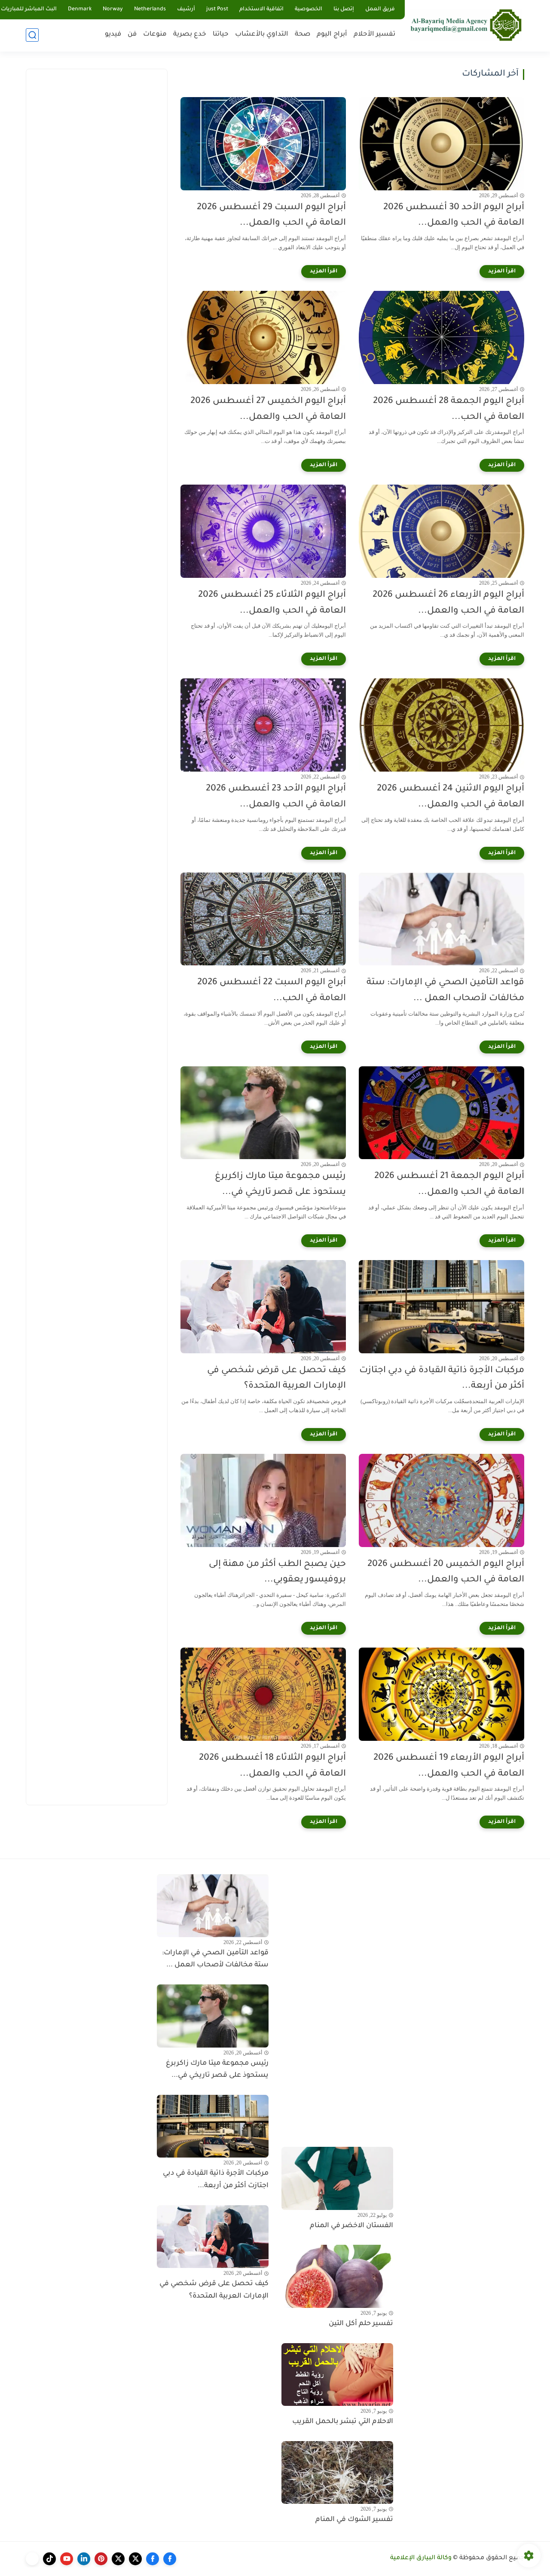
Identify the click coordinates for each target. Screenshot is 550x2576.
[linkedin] (84, 2559)
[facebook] (170, 2559)
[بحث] (32, 35)
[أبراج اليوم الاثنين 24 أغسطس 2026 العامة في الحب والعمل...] (442, 725)
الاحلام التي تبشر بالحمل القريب (343, 2422)
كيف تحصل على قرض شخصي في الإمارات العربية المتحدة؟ (277, 1379)
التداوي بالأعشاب (262, 35)
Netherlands (150, 9)
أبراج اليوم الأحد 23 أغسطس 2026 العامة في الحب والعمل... (276, 797)
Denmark (80, 9)
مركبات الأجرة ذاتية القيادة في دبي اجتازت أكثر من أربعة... (442, 1379)
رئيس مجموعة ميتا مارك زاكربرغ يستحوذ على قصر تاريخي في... (280, 1184)
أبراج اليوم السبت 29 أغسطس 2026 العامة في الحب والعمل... (271, 216)
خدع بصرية (190, 35)
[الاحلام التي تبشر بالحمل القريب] (337, 2375)
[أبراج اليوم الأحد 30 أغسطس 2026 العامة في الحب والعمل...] (442, 144)
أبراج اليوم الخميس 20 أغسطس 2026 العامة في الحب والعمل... (446, 1572)
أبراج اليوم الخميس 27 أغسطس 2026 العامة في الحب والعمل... (268, 409)
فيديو (113, 35)
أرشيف (186, 9)
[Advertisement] (97, 207)
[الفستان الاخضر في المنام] (337, 2178)
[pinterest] (101, 2559)
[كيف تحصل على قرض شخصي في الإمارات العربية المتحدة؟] (263, 1307)
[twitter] (135, 2559)
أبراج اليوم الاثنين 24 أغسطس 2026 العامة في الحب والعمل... (451, 797)
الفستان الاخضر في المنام (351, 2226)
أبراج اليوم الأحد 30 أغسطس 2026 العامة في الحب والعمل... (454, 216)
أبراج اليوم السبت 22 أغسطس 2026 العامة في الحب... (272, 991)
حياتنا (221, 35)
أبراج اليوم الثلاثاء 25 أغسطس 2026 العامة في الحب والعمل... (272, 603)
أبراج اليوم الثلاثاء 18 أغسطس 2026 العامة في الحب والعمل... (272, 1766)
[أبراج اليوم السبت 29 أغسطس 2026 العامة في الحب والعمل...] (263, 144)
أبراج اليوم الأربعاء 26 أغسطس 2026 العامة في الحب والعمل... (448, 603)
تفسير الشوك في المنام (354, 2520)
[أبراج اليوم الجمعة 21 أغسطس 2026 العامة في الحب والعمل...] (442, 1113)
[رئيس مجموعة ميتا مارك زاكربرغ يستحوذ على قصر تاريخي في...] (263, 1113)
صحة (302, 35)
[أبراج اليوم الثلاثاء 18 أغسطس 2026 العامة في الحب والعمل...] (263, 1694)
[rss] (32, 2559)
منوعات (155, 35)
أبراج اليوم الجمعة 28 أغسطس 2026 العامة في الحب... (449, 409)
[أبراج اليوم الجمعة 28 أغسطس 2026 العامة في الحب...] (442, 337)
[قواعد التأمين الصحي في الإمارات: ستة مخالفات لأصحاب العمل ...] (442, 919)
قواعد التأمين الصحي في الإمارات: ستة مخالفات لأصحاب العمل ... (445, 991)
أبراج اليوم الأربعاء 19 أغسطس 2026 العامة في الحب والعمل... (449, 1766)
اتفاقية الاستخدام (261, 9)
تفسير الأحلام (374, 35)
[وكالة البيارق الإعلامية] (466, 25)
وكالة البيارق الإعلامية (421, 2558)
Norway (113, 9)
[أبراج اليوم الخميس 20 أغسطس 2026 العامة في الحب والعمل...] (442, 1500)
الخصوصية (309, 9)
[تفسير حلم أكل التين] (337, 2276)
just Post (217, 9)
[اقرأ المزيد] (502, 272)
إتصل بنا (344, 9)
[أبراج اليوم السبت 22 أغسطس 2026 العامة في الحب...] (263, 919)
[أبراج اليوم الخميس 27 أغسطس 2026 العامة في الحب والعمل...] (263, 337)
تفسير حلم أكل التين (361, 2324)
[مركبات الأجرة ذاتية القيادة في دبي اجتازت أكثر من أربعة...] (442, 1307)
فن (132, 35)
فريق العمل (380, 9)
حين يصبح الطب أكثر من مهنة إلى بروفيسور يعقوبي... (277, 1572)
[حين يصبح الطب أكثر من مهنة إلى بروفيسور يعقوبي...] (263, 1500)
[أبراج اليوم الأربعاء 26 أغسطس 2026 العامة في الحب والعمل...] (442, 531)
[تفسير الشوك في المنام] (337, 2472)
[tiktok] (49, 2559)
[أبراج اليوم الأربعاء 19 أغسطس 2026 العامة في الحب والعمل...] (442, 1694)
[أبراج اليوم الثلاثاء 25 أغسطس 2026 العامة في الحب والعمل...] (263, 531)
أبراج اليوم (332, 35)
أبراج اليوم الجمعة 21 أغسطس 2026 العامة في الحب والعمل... (449, 1184)
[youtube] (67, 2559)
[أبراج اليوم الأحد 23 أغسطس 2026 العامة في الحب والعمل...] (263, 725)
